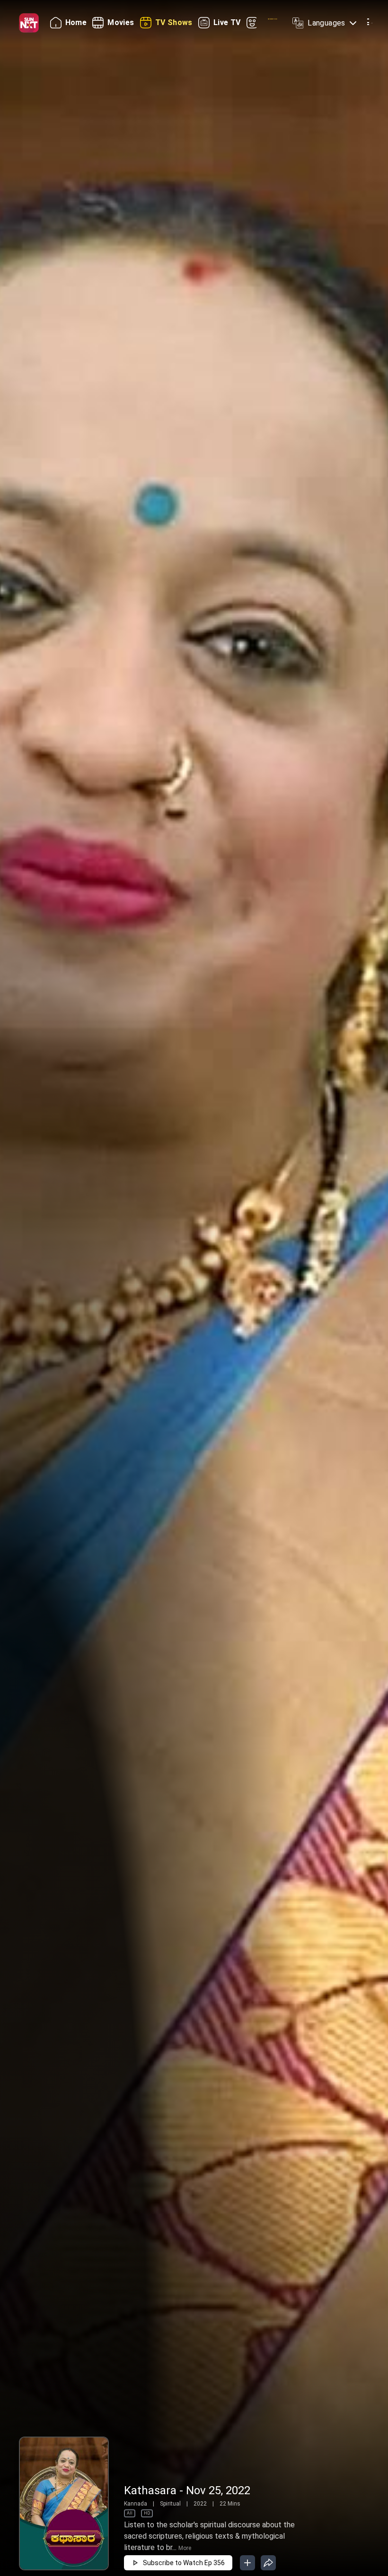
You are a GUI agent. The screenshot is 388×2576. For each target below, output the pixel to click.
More (185, 2548)
